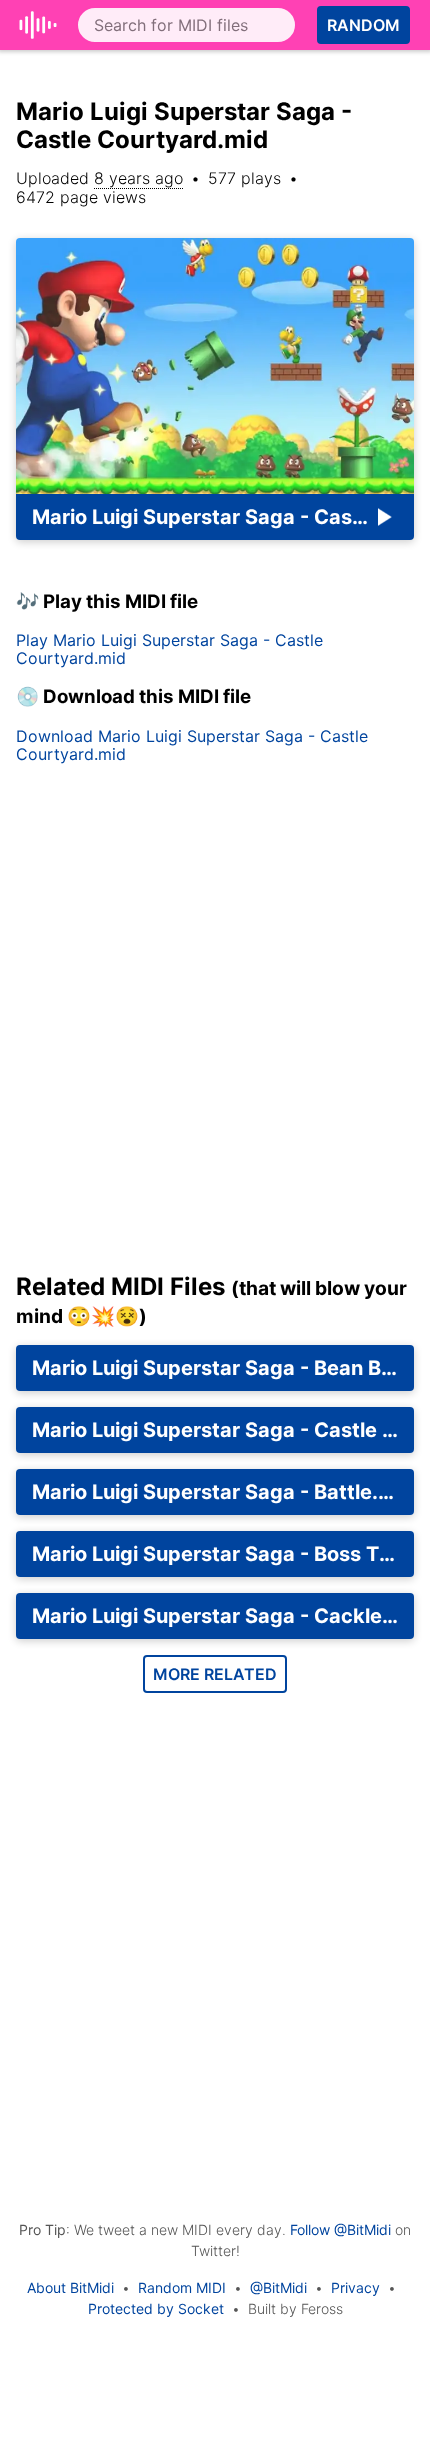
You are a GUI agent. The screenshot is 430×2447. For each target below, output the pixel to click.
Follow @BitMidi (340, 2229)
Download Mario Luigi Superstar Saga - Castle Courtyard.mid (192, 745)
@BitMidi (278, 2287)
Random (363, 25)
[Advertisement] (215, 1026)
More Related (215, 1674)
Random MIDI (182, 2287)
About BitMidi (70, 2287)
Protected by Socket (156, 2308)
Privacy (355, 2287)
